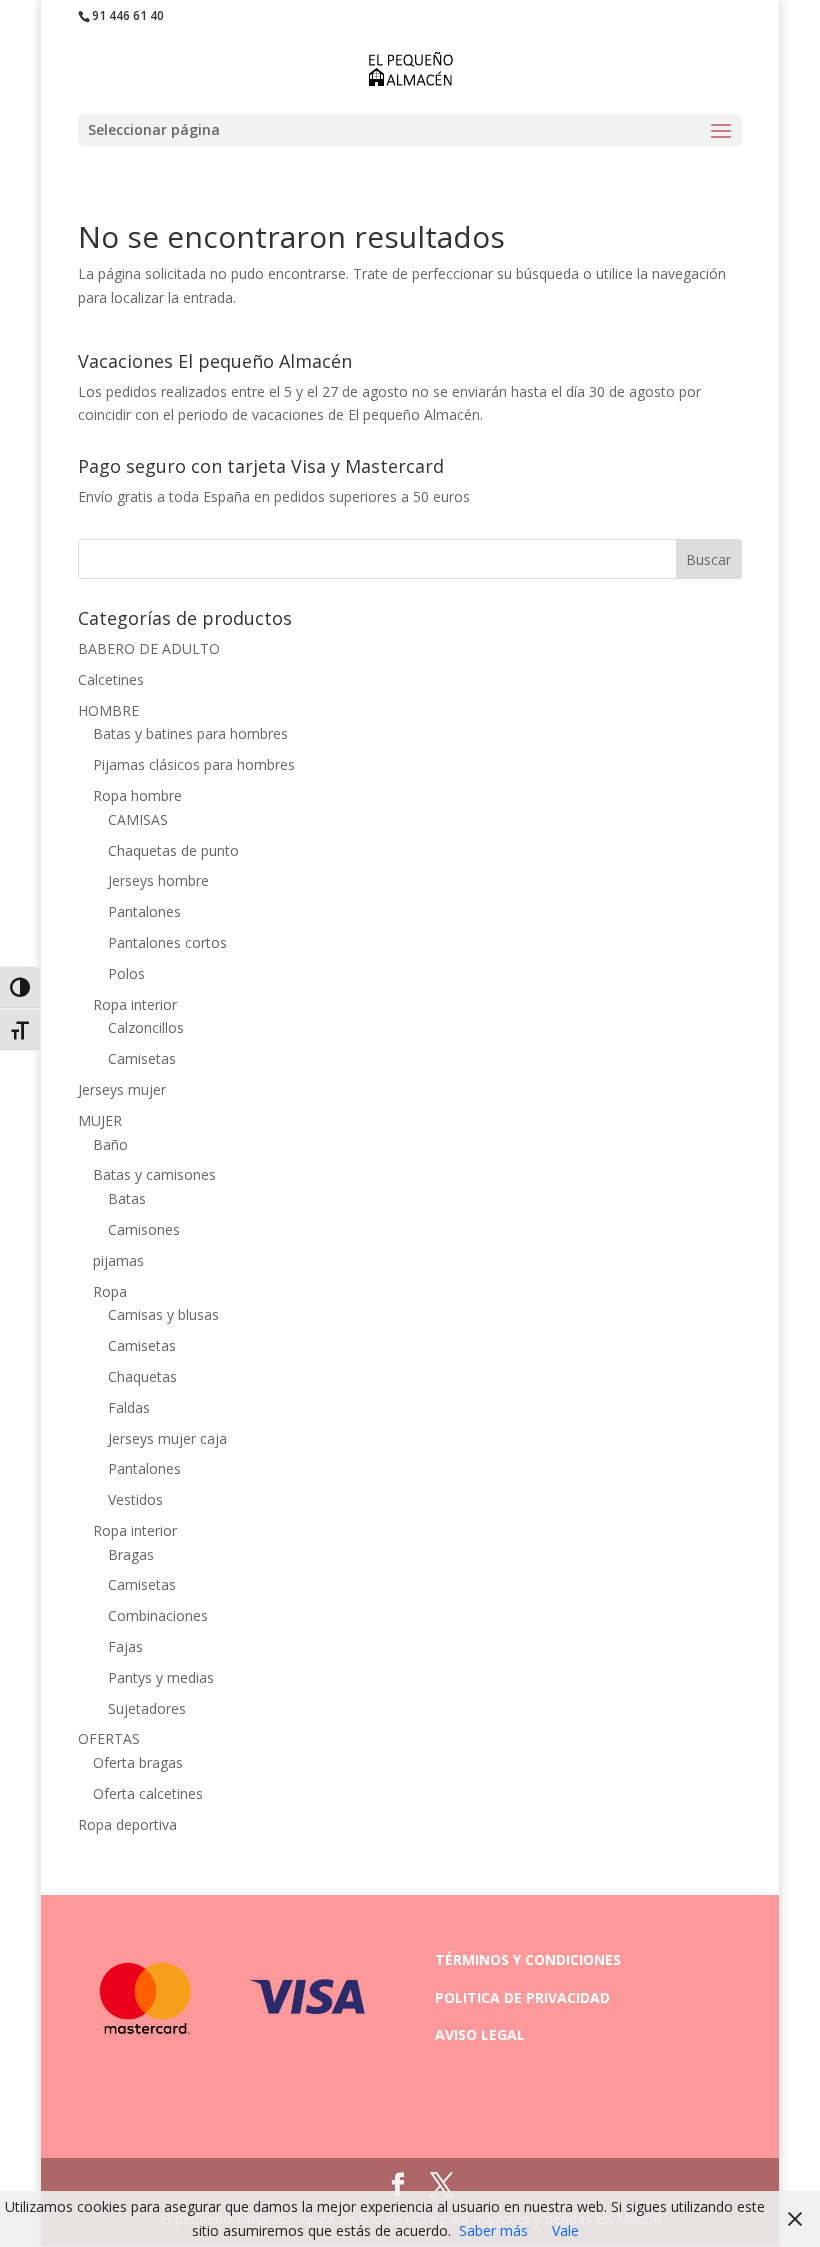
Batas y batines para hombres (190, 733)
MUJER (100, 1120)
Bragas (131, 1554)
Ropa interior (135, 1004)
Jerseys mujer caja (167, 1438)
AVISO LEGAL (480, 2034)
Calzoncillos (146, 1027)
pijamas (118, 1260)
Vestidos (135, 1499)
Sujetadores (147, 1708)
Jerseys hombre (158, 880)
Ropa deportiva (127, 1824)
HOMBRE (108, 710)
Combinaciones (158, 1615)
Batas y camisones (154, 1174)
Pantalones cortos (167, 942)
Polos (126, 973)
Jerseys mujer (122, 1089)
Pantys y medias (161, 1677)
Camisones (144, 1229)
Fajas (125, 1646)
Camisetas (142, 1058)
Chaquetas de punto (173, 850)
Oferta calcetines (148, 1793)
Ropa (110, 1291)
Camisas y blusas (163, 1314)
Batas (127, 1198)
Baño (110, 1144)
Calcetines (111, 679)
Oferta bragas (138, 1762)
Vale (565, 2230)
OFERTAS (109, 1738)
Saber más (493, 2230)
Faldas (129, 1407)
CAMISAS (138, 819)
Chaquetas (142, 1376)
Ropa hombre (137, 795)
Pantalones (144, 911)
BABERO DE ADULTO (149, 648)
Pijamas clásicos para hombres (194, 764)
